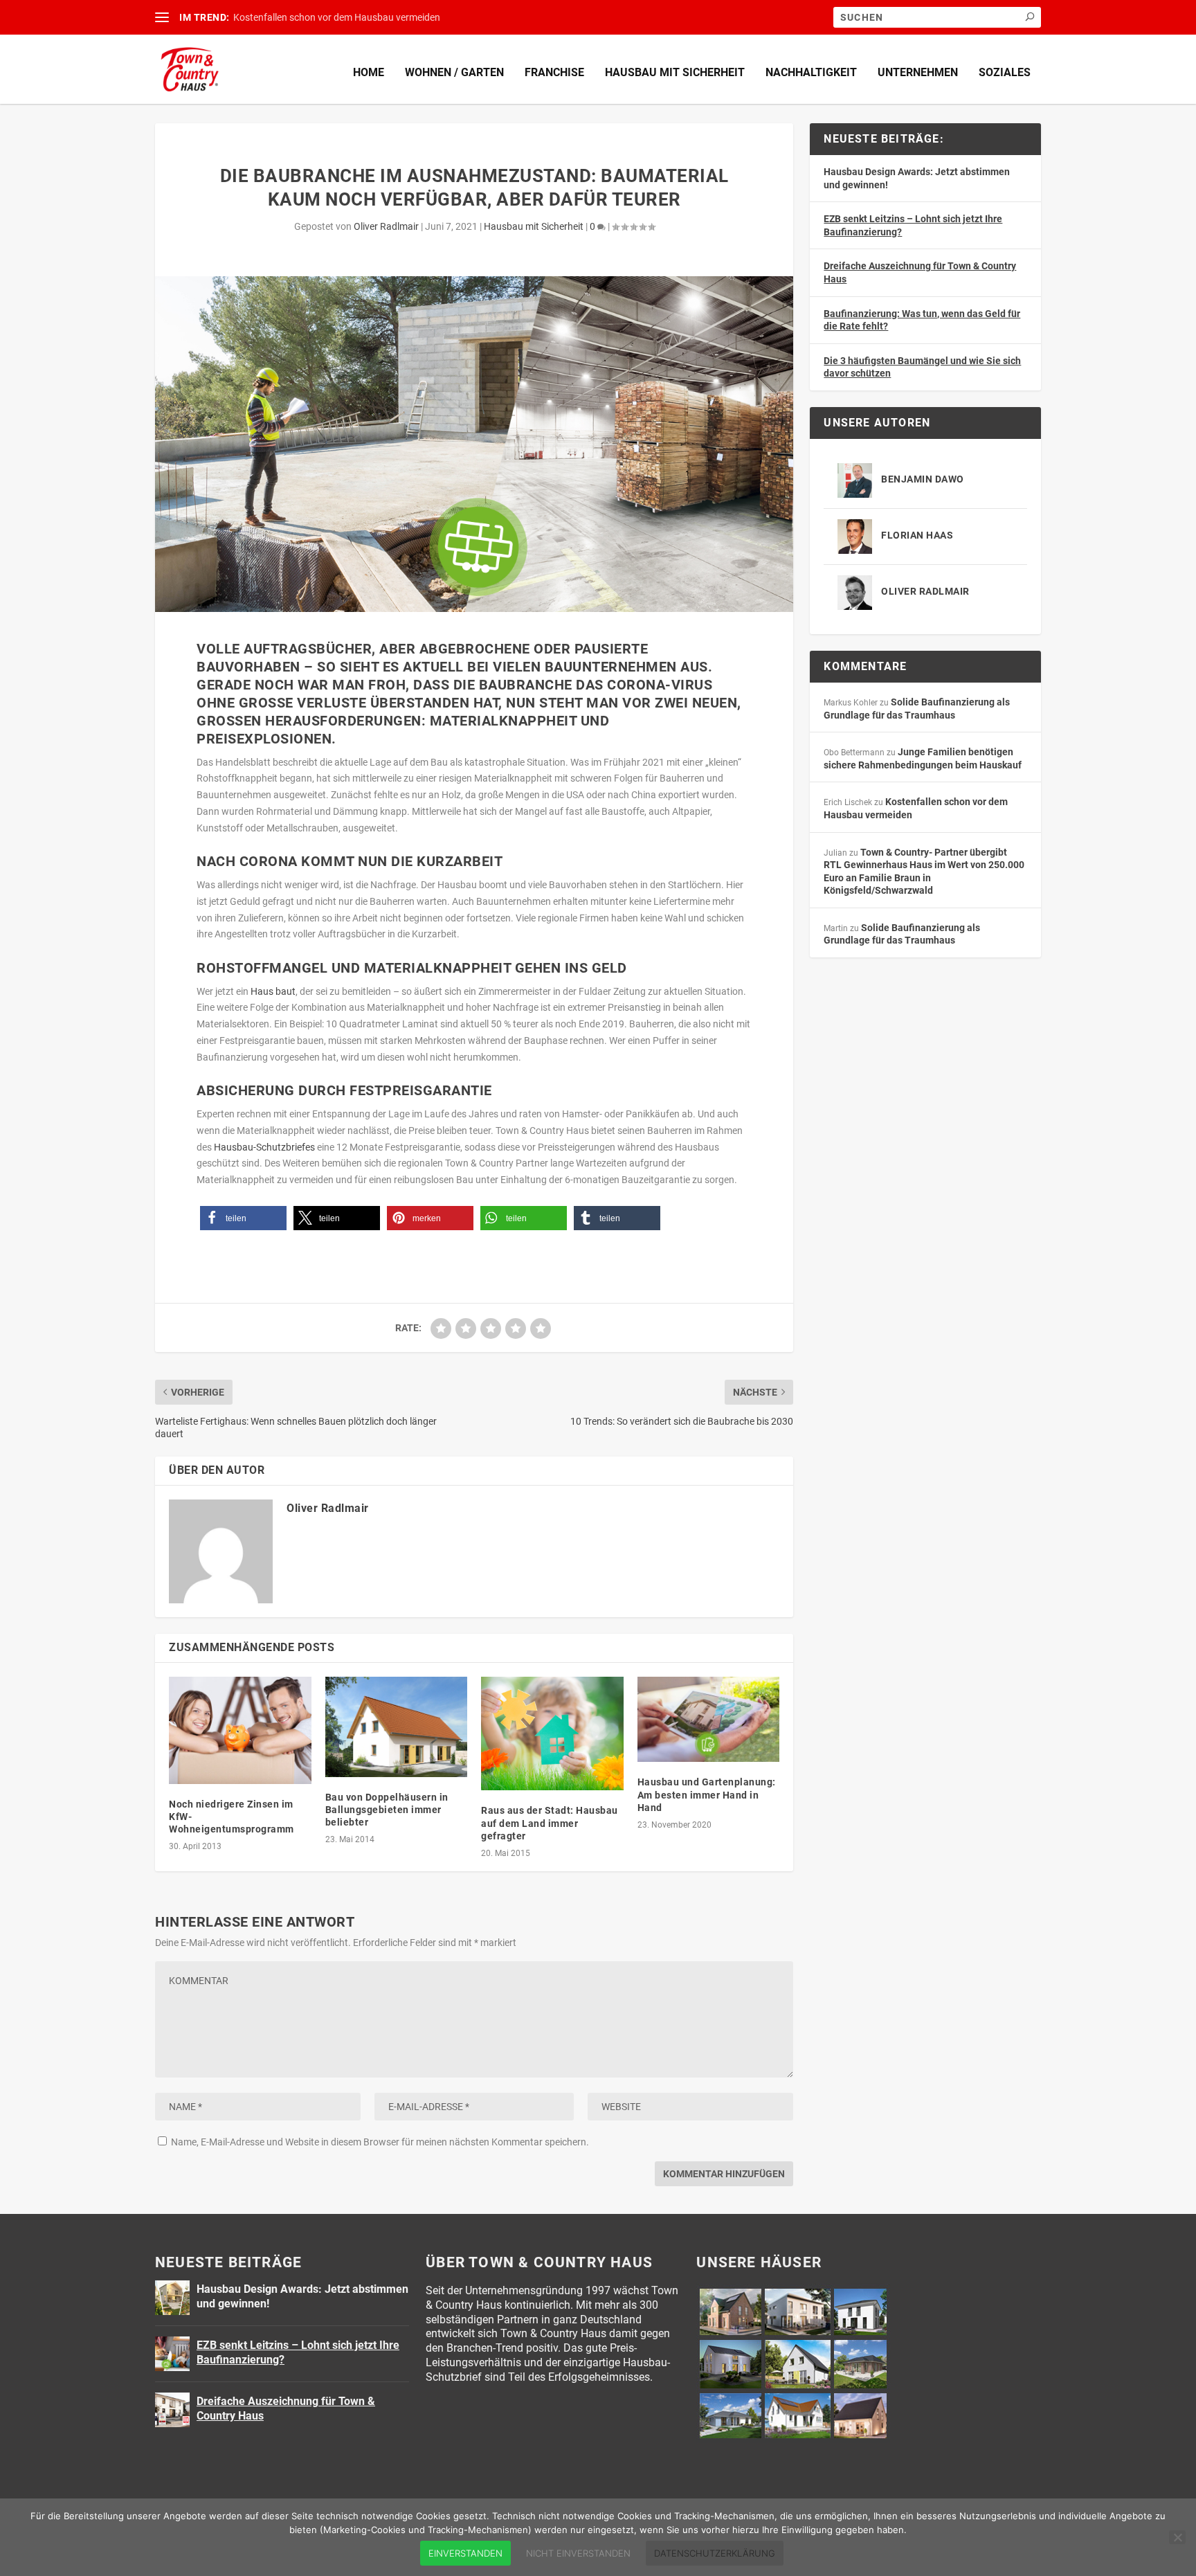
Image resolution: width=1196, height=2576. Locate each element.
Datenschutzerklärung (715, 2553)
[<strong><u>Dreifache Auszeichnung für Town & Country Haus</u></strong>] (172, 2410)
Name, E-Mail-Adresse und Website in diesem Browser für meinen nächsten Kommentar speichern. (380, 2142)
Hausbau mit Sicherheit (675, 72)
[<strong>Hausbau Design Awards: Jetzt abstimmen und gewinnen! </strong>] (172, 2298)
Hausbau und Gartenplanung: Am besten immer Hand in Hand (707, 1794)
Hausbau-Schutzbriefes (264, 1147)
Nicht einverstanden (578, 2553)
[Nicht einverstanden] (1177, 2537)
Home (369, 72)
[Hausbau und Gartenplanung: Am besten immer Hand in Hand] (709, 1719)
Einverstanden (465, 2553)
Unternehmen (918, 72)
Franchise (554, 72)
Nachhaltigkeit (811, 72)
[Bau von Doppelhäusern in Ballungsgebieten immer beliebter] (397, 1727)
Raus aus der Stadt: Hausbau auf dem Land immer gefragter (550, 1823)
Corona (269, 861)
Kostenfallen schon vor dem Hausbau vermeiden (337, 17)
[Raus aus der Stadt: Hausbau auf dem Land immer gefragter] (552, 1733)
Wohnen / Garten (454, 72)
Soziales (1005, 72)
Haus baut (273, 991)
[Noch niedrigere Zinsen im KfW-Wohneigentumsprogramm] (240, 1730)
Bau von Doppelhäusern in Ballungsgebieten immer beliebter (387, 1810)
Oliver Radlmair (386, 226)
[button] (243, 1218)
